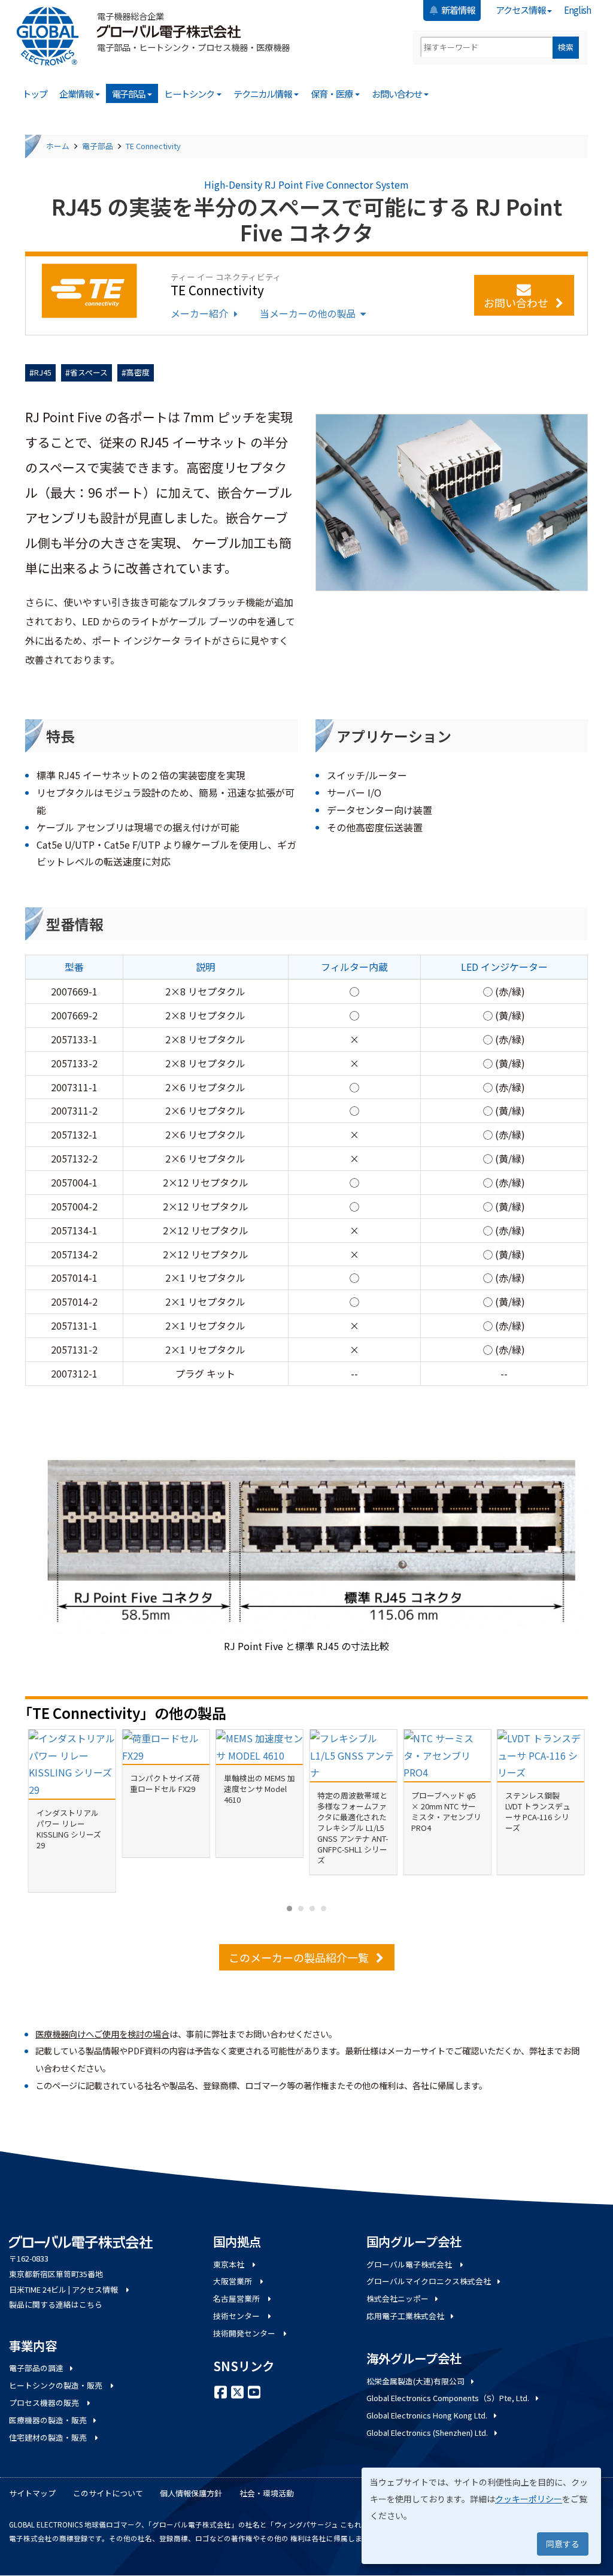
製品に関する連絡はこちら (56, 2304)
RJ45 (43, 372)
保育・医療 (332, 93)
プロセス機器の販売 (45, 2403)
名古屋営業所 (237, 2298)
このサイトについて (108, 2493)
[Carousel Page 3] (312, 1908)
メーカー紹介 (199, 313)
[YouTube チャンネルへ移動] (254, 2391)
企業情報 (77, 93)
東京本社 (230, 2264)
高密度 (138, 372)
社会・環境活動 (267, 2493)
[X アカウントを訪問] (237, 2391)
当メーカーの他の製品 (308, 313)
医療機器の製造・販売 (48, 2420)
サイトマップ (32, 2493)
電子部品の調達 (36, 2368)
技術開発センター (245, 2333)
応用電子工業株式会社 (405, 2316)
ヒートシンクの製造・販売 (57, 2385)
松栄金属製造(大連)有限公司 (415, 2381)
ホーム (58, 146)
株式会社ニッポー (397, 2298)
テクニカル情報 (263, 93)
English (577, 10)
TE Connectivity (153, 146)
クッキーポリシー (529, 2499)
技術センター (237, 2316)
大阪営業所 (233, 2281)
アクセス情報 (521, 10)
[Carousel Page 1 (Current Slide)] (289, 1908)
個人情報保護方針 (191, 2493)
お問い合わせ (397, 93)
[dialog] (481, 2516)
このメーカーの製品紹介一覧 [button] (299, 1957)
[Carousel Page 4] (324, 1908)
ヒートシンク (190, 93)
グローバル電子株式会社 (410, 2264)
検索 (566, 47)
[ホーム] (52, 36)
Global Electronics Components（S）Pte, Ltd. (448, 2398)
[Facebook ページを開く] (220, 2391)
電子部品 (129, 93)
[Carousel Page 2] (301, 1908)
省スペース (89, 372)
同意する (563, 2544)
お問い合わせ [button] (516, 302)
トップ (35, 93)
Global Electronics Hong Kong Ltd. (427, 2415)
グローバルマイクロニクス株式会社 (429, 2281)
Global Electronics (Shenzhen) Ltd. (427, 2433)
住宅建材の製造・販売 (49, 2437)
